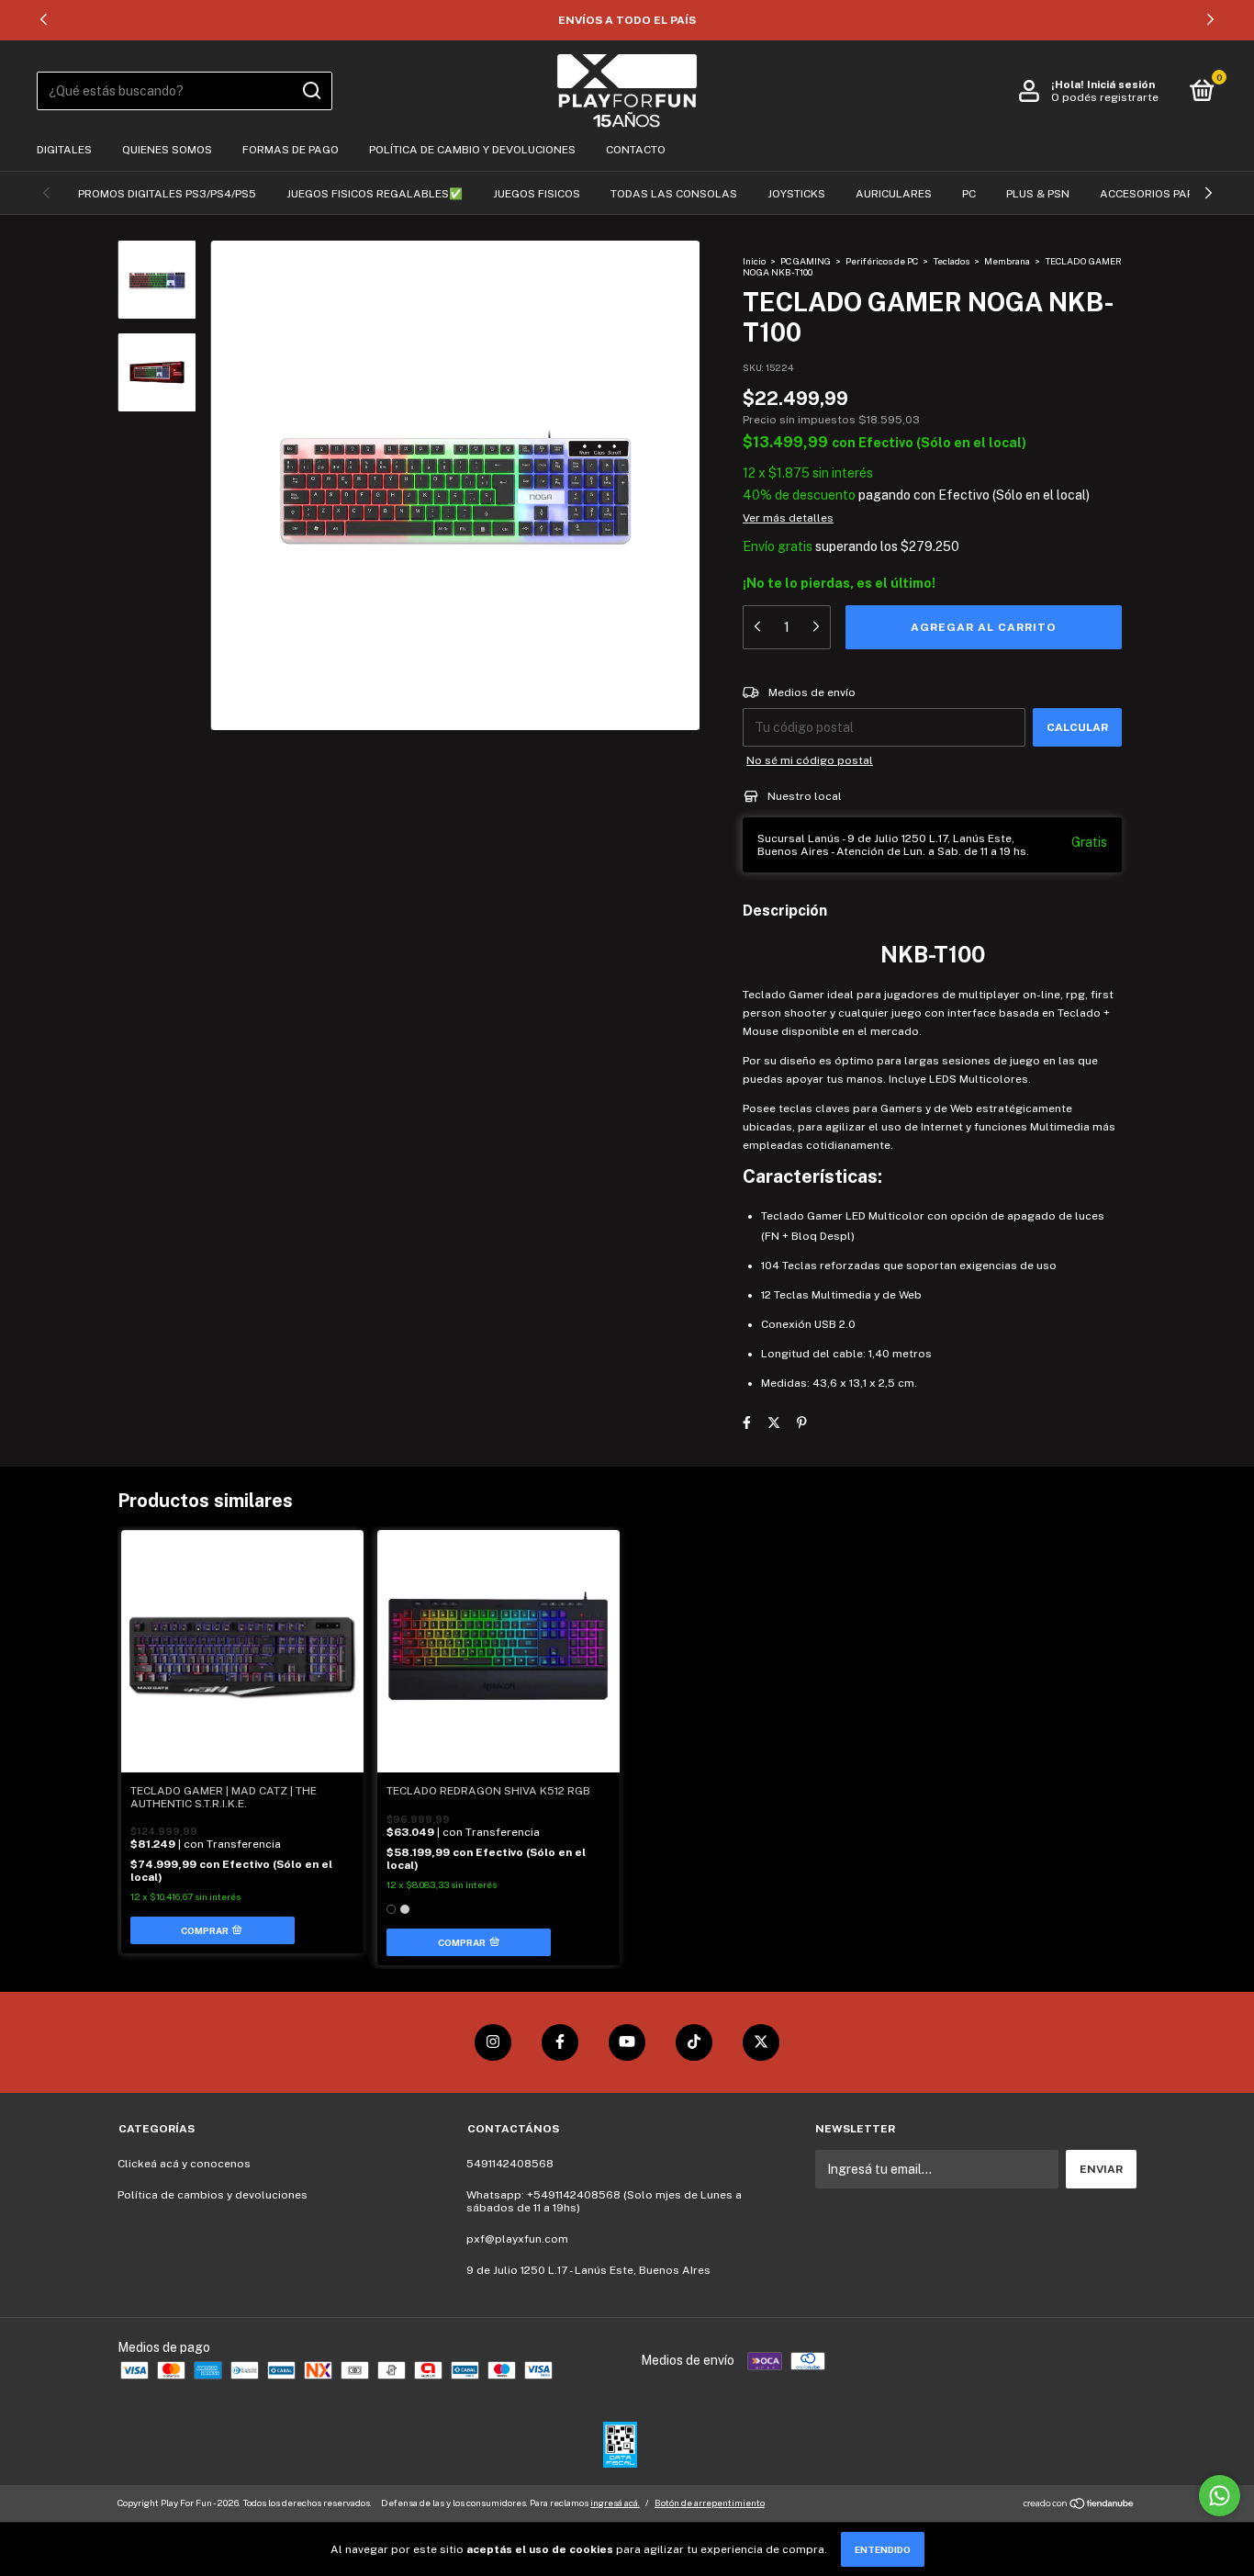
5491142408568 (510, 2164)
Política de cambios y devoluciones (213, 2195)
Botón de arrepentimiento (710, 2503)
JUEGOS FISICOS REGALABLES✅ (375, 194)
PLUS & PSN (1038, 194)
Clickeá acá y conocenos (184, 2164)
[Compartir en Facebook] (747, 1423)
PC (969, 194)
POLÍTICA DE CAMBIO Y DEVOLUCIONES (472, 150)
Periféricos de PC (882, 261)
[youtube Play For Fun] (627, 2042)
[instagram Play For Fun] (493, 2042)
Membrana (1008, 261)
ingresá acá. (615, 2503)
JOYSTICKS (796, 194)
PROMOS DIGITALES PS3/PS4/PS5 (167, 194)
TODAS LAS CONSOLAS (674, 194)
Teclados (951, 261)
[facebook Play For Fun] (560, 2042)
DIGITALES (64, 150)
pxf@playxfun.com (517, 2239)
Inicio (754, 261)
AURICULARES (894, 194)
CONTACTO (636, 150)
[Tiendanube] (1079, 2505)
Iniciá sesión (1121, 84)
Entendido (883, 2549)
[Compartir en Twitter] (774, 1423)
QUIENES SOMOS (167, 150)
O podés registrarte (1105, 97)
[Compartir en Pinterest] (802, 1423)
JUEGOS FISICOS (537, 194)
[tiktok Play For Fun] (694, 2042)
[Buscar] (311, 91)
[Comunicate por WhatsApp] (1220, 2496)
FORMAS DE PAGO (291, 150)
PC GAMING (806, 261)
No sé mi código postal (810, 760)
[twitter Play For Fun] (761, 2042)
